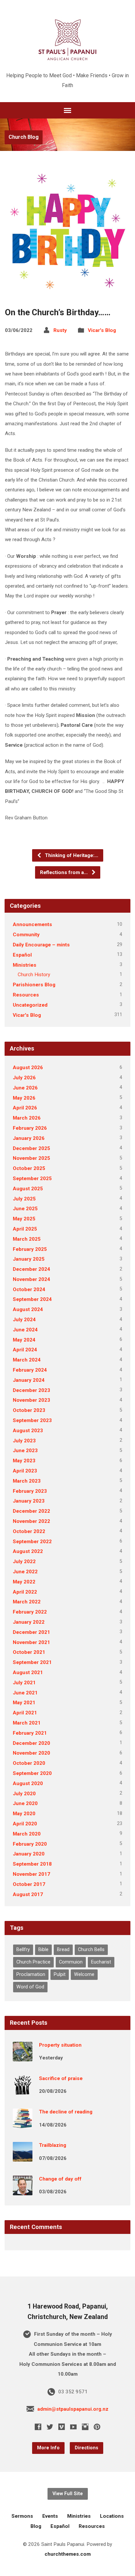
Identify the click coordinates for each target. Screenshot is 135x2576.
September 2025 (32, 1178)
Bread (63, 1950)
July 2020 (24, 1794)
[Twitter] (50, 2427)
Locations (112, 2516)
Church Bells (91, 1950)
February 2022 (30, 1612)
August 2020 (28, 1783)
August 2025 (28, 1189)
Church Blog (24, 137)
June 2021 (25, 1693)
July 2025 (24, 1199)
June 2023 (25, 1451)
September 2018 (32, 1864)
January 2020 (29, 1854)
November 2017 (31, 1874)
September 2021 (32, 1662)
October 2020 (29, 1763)
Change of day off (60, 2179)
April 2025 (25, 1229)
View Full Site (68, 2494)
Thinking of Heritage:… (71, 855)
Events (50, 2516)
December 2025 (31, 1148)
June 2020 (25, 1803)
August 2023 (28, 1431)
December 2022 (31, 1511)
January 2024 (29, 1380)
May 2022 (24, 1582)
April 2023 (25, 1471)
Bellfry (23, 1950)
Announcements (32, 924)
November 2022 (31, 1521)
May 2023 (24, 1461)
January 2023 (29, 1501)
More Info (48, 2448)
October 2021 (29, 1652)
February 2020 (30, 1844)
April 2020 (25, 1824)
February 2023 (30, 1491)
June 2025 (25, 1209)
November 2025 (31, 1158)
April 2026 (25, 1108)
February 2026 (30, 1128)
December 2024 (31, 1269)
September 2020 (32, 1773)
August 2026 (28, 1068)
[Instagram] (85, 2427)
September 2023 (32, 1420)
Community (26, 935)
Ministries (25, 965)
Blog (36, 2526)
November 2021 (31, 1642)
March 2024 (27, 1360)
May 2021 (24, 1703)
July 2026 (24, 1078)
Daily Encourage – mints (41, 945)
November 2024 (31, 1279)
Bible (43, 1950)
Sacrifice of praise (61, 2078)
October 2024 (29, 1289)
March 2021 (27, 1723)
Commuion (71, 1962)
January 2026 (29, 1138)
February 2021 (30, 1733)
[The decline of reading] (23, 2124)
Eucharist (101, 1962)
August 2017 (28, 1894)
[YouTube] (73, 2427)
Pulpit (60, 1974)
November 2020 (31, 1753)
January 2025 (29, 1259)
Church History (34, 975)
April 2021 (25, 1713)
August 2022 (28, 1551)
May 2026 (24, 1098)
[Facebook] (38, 2427)
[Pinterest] (97, 2427)
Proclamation (31, 1974)
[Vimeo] (62, 2427)
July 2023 (24, 1441)
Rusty (60, 330)
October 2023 (29, 1410)
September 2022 (32, 1542)
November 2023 (31, 1400)
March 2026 (27, 1118)
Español (22, 955)
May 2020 (24, 1814)
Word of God (30, 1987)
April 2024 (25, 1350)
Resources (26, 995)
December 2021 (31, 1632)
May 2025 (24, 1219)
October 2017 (29, 1884)
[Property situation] (23, 2057)
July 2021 (24, 1683)
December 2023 (31, 1390)
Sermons (22, 2516)
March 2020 (27, 1834)
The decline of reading (66, 2112)
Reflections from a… (65, 872)
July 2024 (24, 1320)
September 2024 (32, 1299)
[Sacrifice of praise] (23, 2090)
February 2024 (30, 1370)
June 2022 (25, 1572)
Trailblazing (53, 2145)
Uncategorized (30, 1005)
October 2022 (29, 1531)
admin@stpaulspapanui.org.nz (73, 2409)
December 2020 (31, 1743)
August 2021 (28, 1672)
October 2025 (29, 1168)
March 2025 (27, 1239)
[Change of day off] (23, 2191)
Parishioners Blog (34, 985)
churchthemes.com (68, 2554)
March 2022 (27, 1602)
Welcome (84, 1974)
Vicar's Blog (102, 330)
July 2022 (24, 1562)
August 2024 (28, 1309)
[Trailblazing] (23, 2157)
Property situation (60, 2045)
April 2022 (25, 1592)
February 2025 (30, 1249)
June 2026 (25, 1088)
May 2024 (24, 1340)
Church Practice (33, 1962)
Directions (87, 2448)
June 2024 (25, 1330)
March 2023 (27, 1481)
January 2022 (29, 1622)
